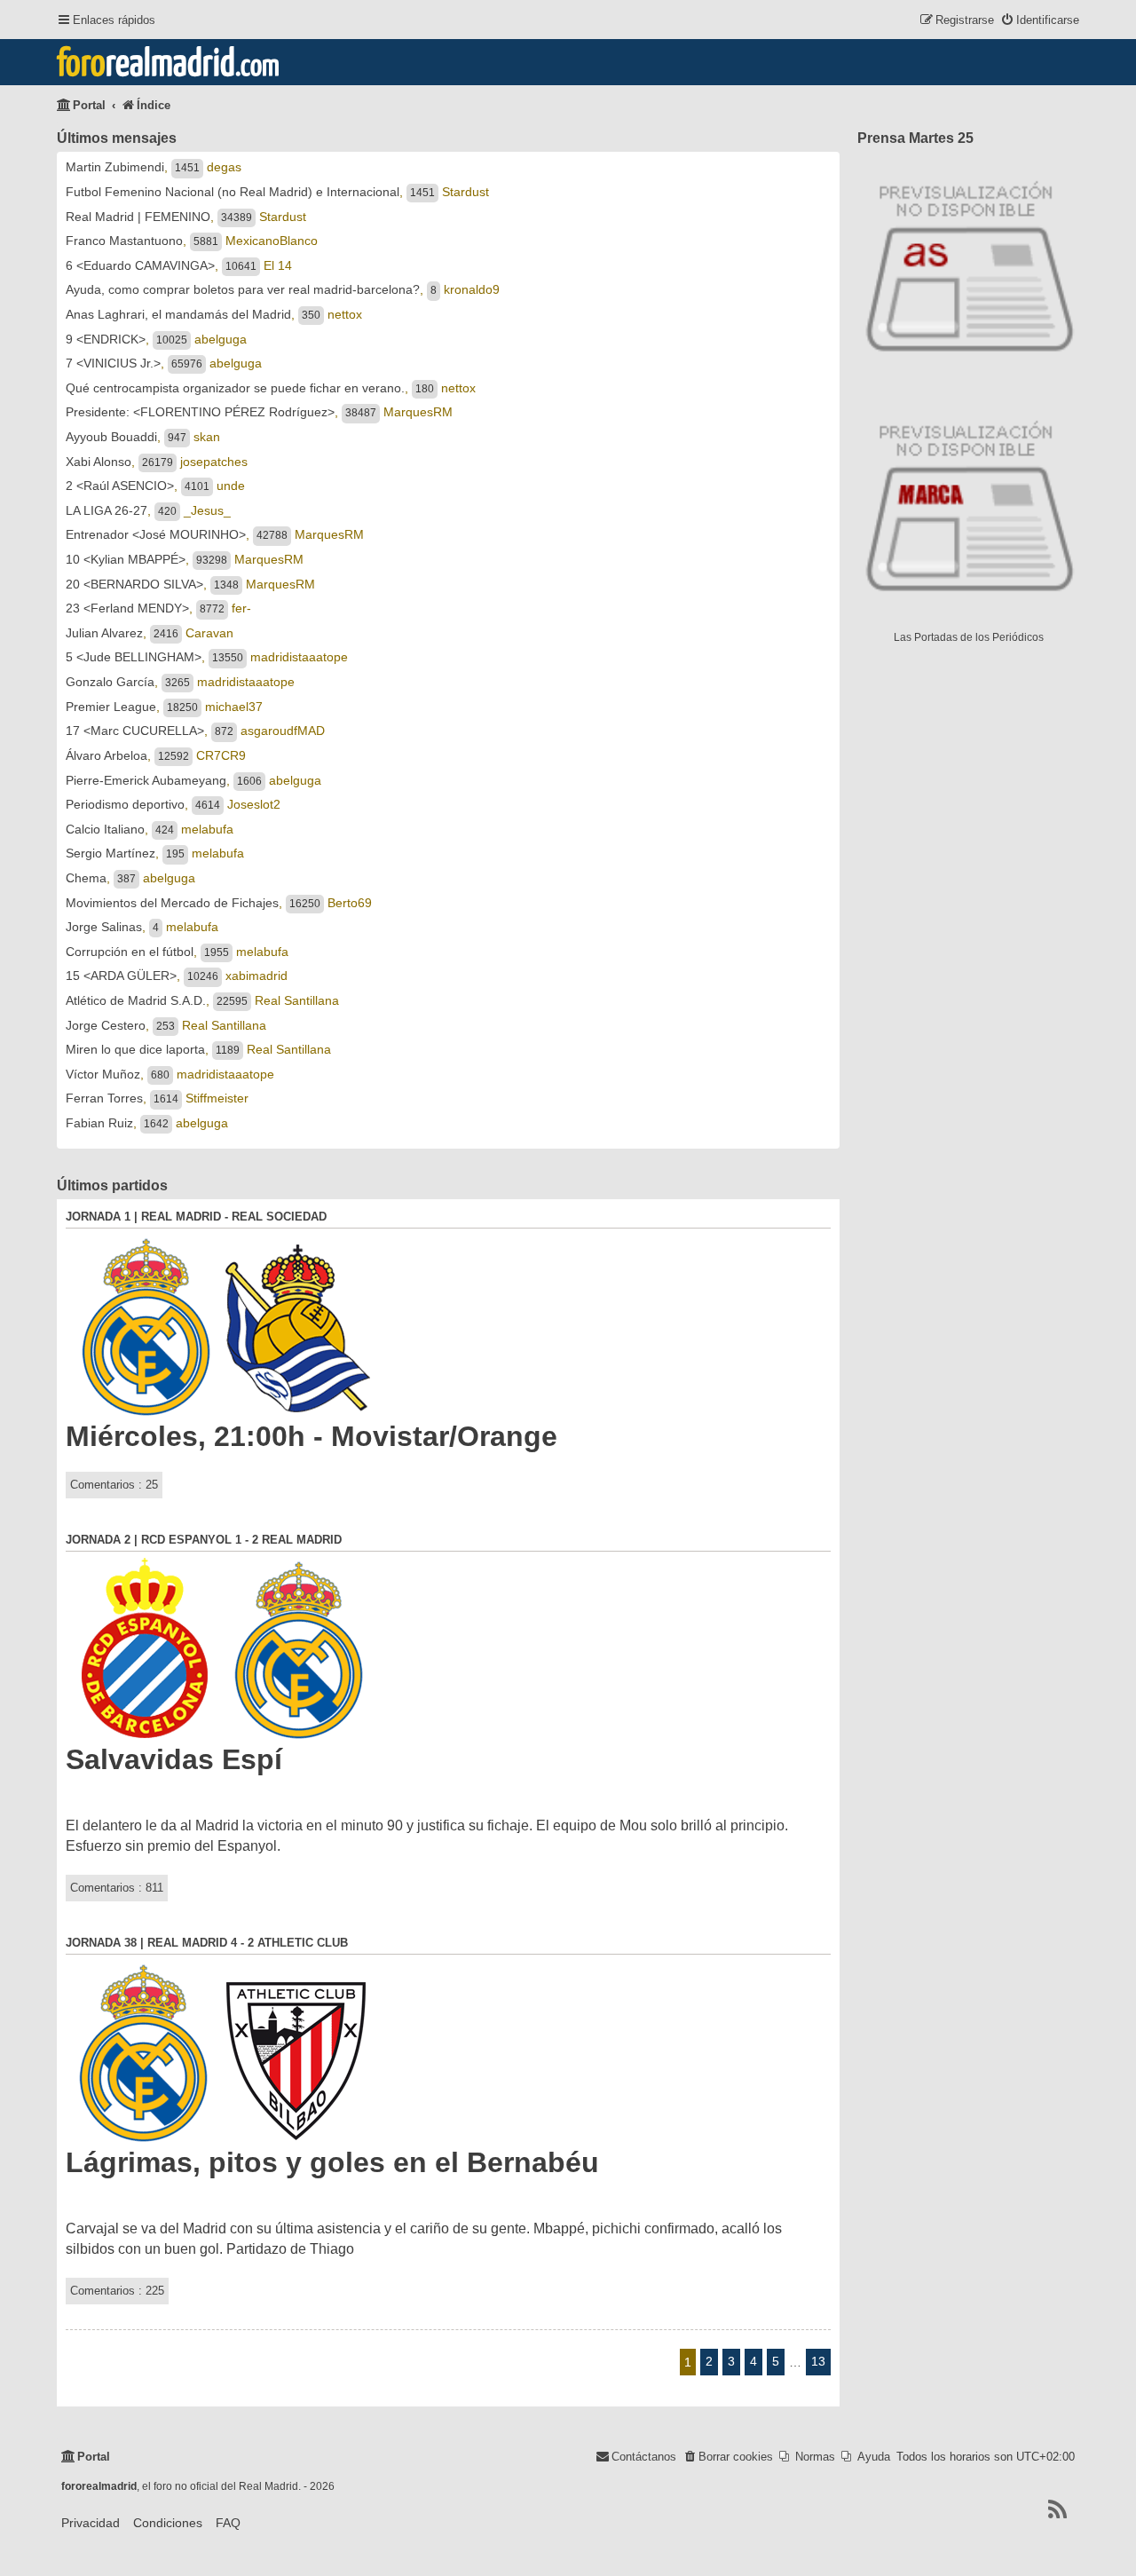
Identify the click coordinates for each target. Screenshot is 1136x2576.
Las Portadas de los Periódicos (969, 637)
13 (818, 2361)
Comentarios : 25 (114, 1485)
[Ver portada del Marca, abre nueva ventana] (968, 502)
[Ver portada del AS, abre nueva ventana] (968, 263)
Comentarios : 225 (117, 2291)
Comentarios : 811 (117, 1888)
